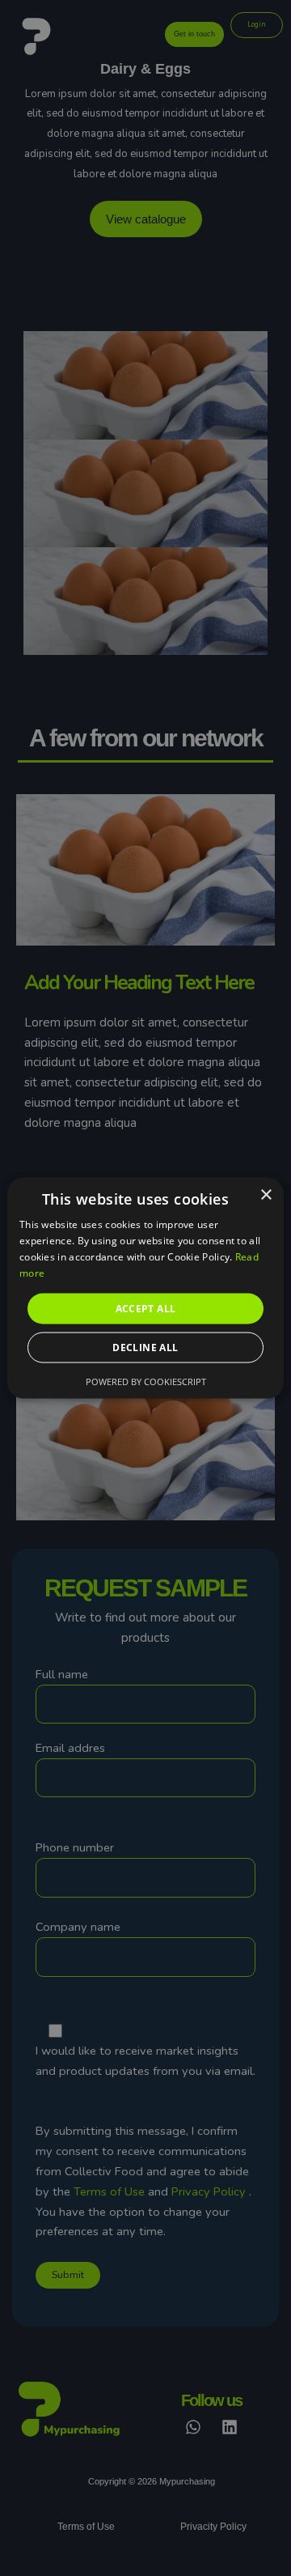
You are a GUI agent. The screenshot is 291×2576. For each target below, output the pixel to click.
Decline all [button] (145, 1347)
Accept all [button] (146, 1308)
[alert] (145, 1288)
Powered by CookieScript (146, 1381)
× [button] (266, 1195)
